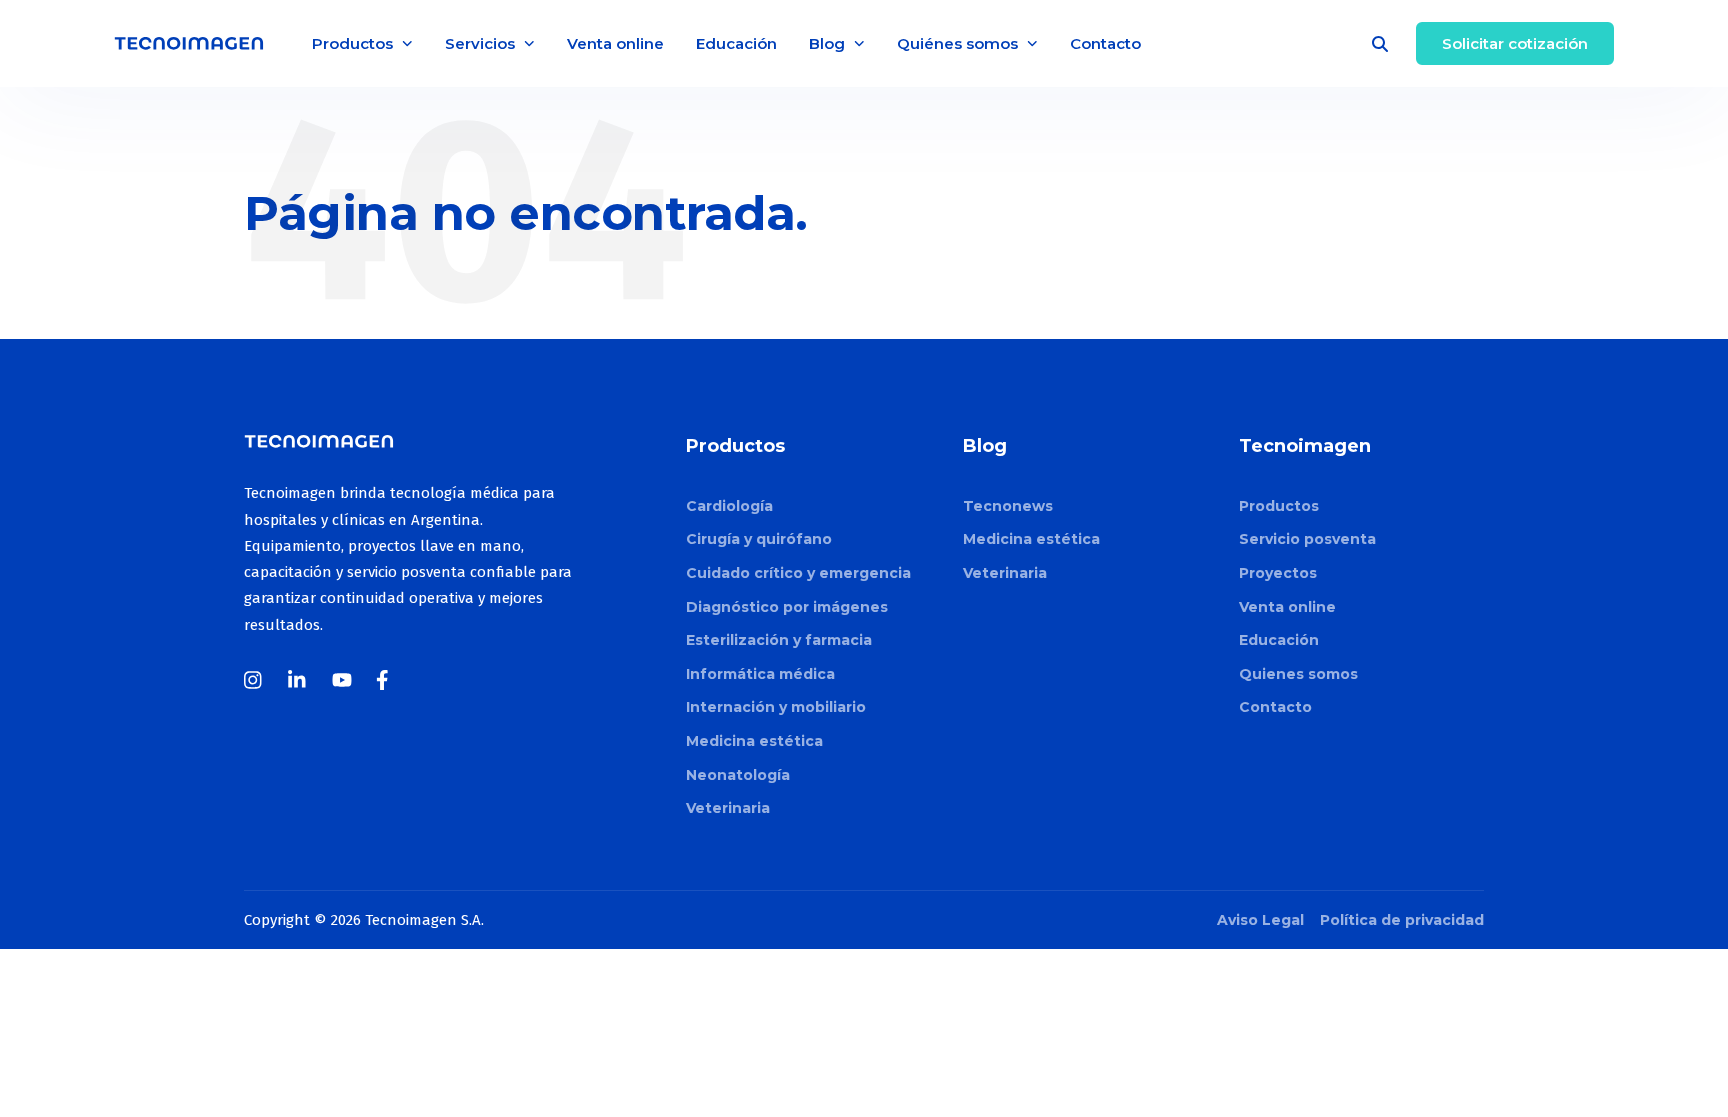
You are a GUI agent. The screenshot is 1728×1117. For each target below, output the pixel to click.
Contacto (1105, 43)
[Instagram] (254, 680)
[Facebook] (386, 680)
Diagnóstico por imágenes (787, 607)
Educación (736, 43)
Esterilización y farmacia (779, 640)
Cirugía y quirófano (759, 539)
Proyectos (1278, 573)
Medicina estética (754, 741)
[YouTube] (342, 680)
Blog (827, 43)
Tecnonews (1008, 506)
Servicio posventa (1307, 539)
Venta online (615, 43)
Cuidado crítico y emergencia (798, 573)
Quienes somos (1298, 674)
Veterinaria (728, 808)
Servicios (480, 43)
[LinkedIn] (298, 680)
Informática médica (760, 674)
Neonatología (738, 775)
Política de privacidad (1402, 920)
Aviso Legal (1260, 920)
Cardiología (729, 506)
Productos (352, 43)
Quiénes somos (957, 43)
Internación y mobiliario (776, 707)
